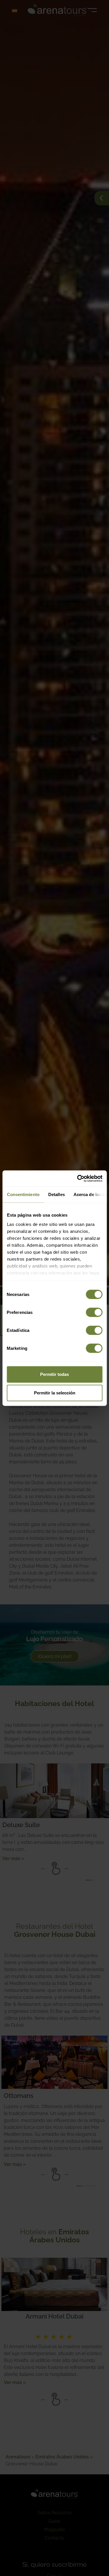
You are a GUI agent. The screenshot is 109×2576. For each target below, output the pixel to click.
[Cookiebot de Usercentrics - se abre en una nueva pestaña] (78, 1178)
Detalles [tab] (56, 1194)
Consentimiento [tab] (23, 1194)
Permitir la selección (55, 1393)
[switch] (94, 1312)
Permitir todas (54, 1374)
